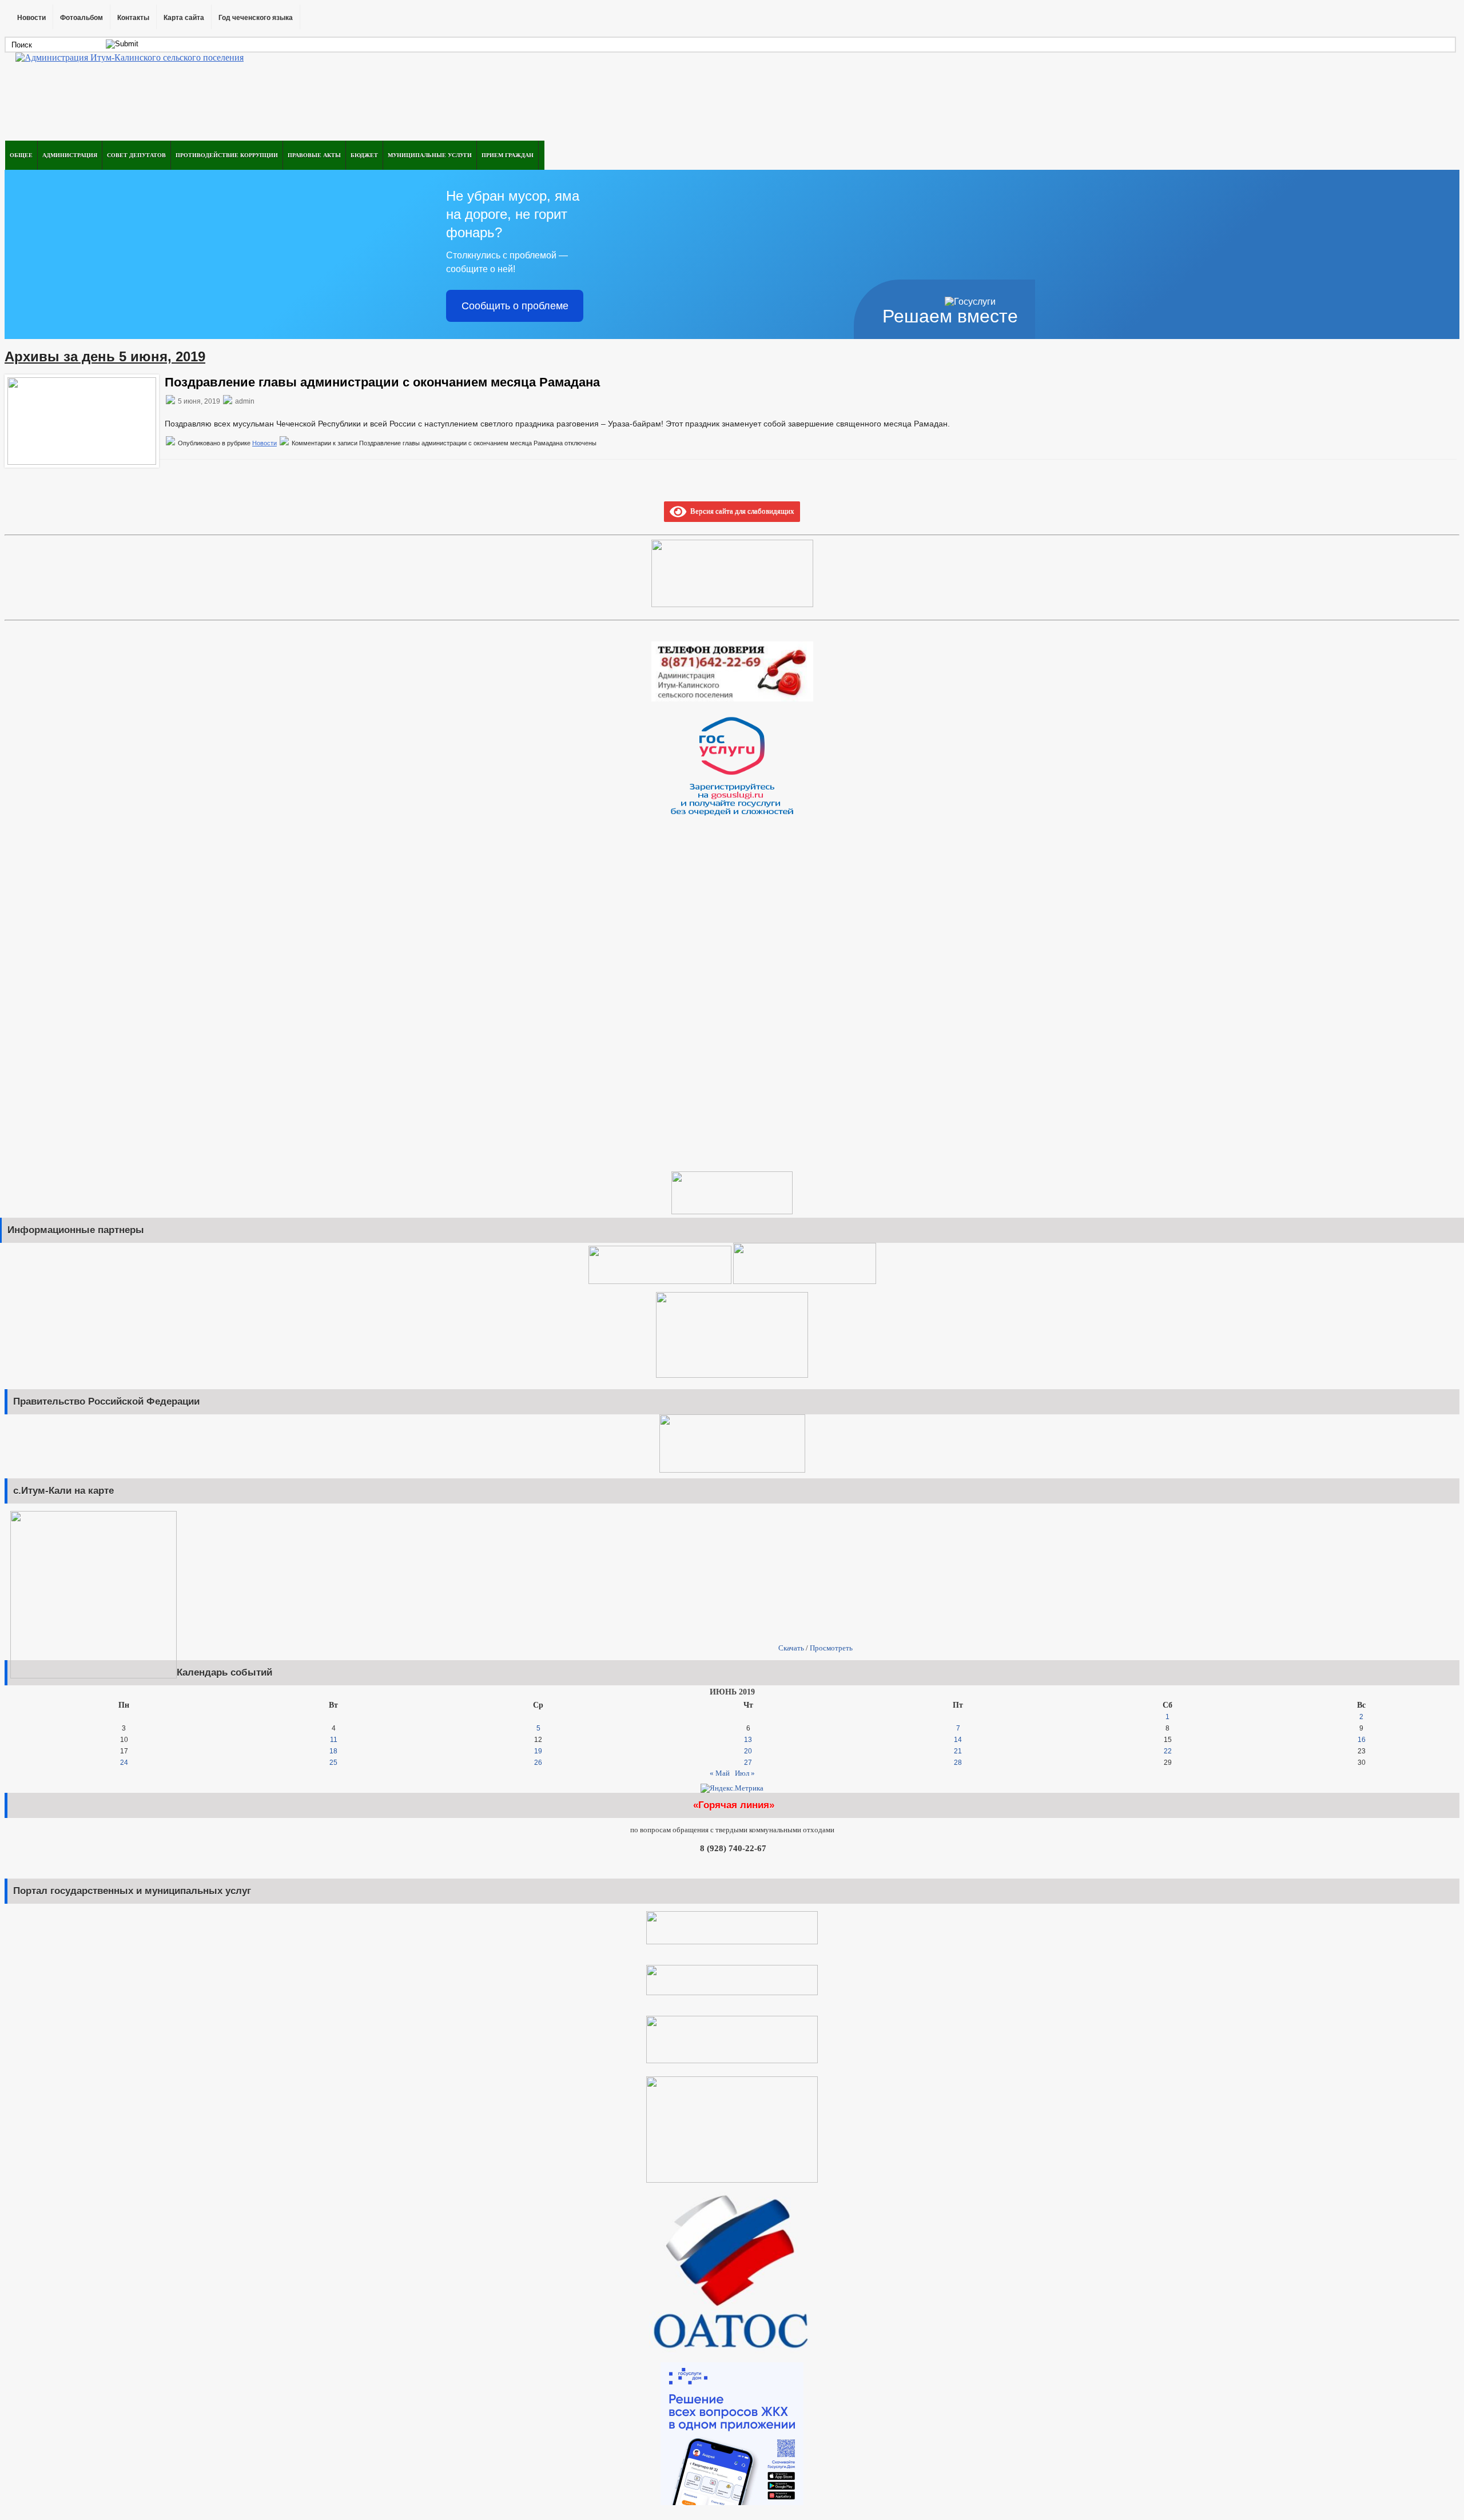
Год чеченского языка (256, 18)
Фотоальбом (81, 18)
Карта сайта (184, 18)
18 (333, 1751)
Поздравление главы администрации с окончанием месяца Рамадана (382, 382)
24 (124, 1763)
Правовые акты (314, 155)
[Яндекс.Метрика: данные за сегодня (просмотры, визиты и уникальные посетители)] (732, 1788)
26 (538, 1763)
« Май (720, 1773)
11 (334, 1740)
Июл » (745, 1773)
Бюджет (364, 155)
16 (1362, 1740)
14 (958, 1740)
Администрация (70, 155)
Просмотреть (831, 1648)
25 (333, 1763)
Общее (21, 155)
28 (958, 1763)
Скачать (791, 1648)
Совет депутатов (136, 155)
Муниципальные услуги (430, 155)
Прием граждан (508, 155)
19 (538, 1751)
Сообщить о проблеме (515, 306)
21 (958, 1751)
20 (748, 1751)
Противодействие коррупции (227, 155)
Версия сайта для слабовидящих (740, 511)
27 (748, 1763)
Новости (31, 18)
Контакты (133, 18)
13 (748, 1740)
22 (1168, 1751)
